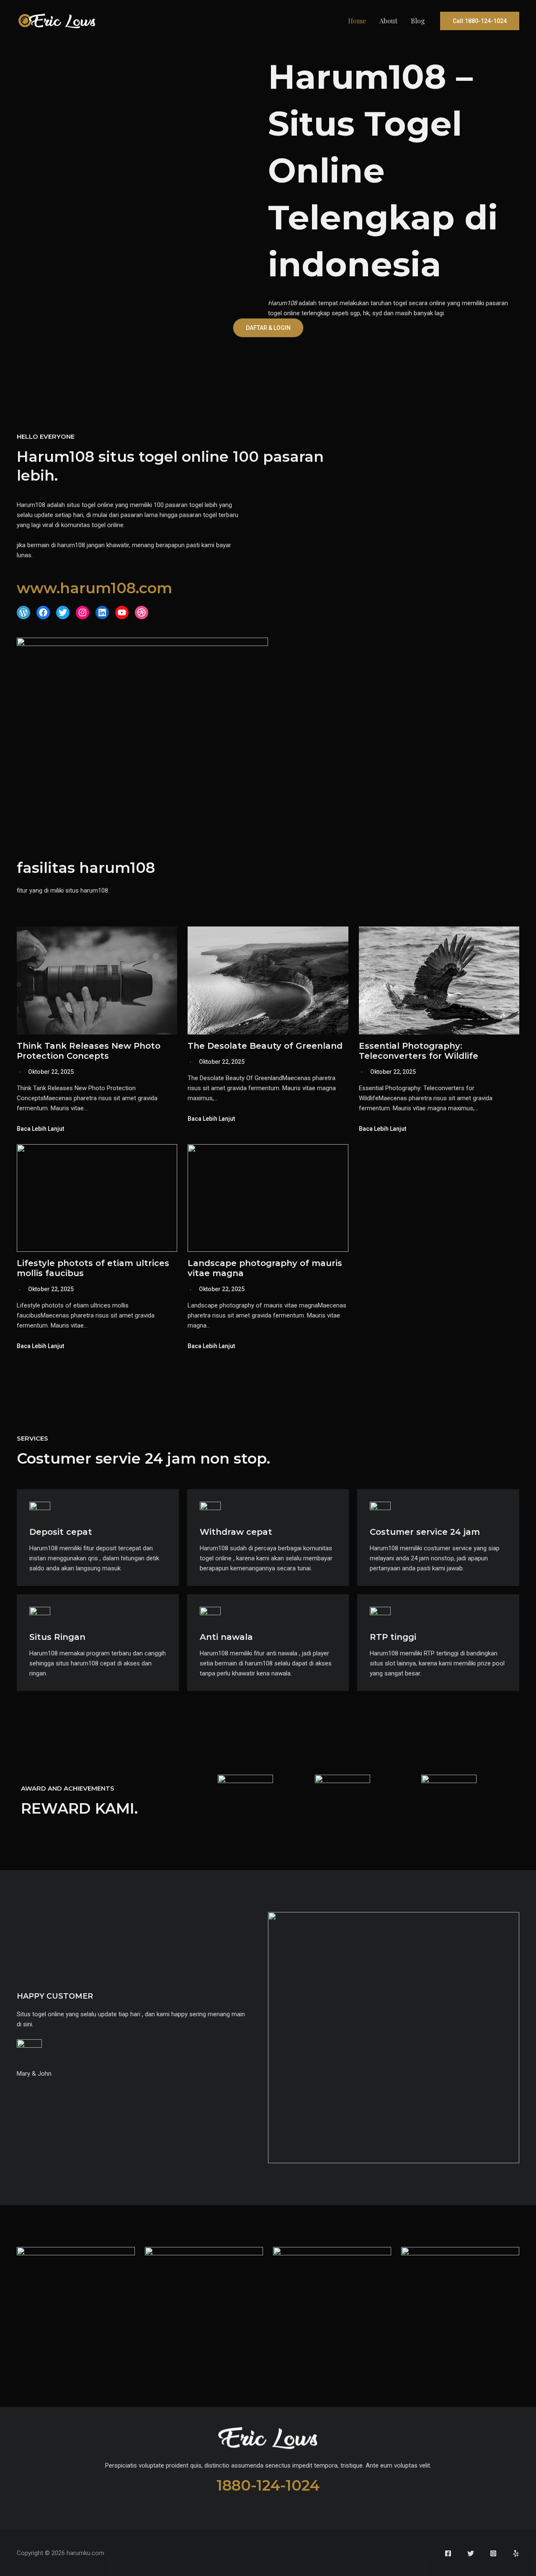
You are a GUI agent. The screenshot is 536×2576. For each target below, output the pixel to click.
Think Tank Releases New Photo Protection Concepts (89, 1051)
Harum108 (282, 303)
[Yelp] (516, 2553)
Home (357, 21)
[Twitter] (471, 2553)
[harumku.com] (57, 21)
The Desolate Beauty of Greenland (265, 1046)
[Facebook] (448, 2553)
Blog (418, 21)
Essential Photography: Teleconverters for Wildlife (419, 1051)
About (388, 21)
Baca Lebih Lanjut (40, 1129)
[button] (480, 21)
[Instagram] (493, 2553)
